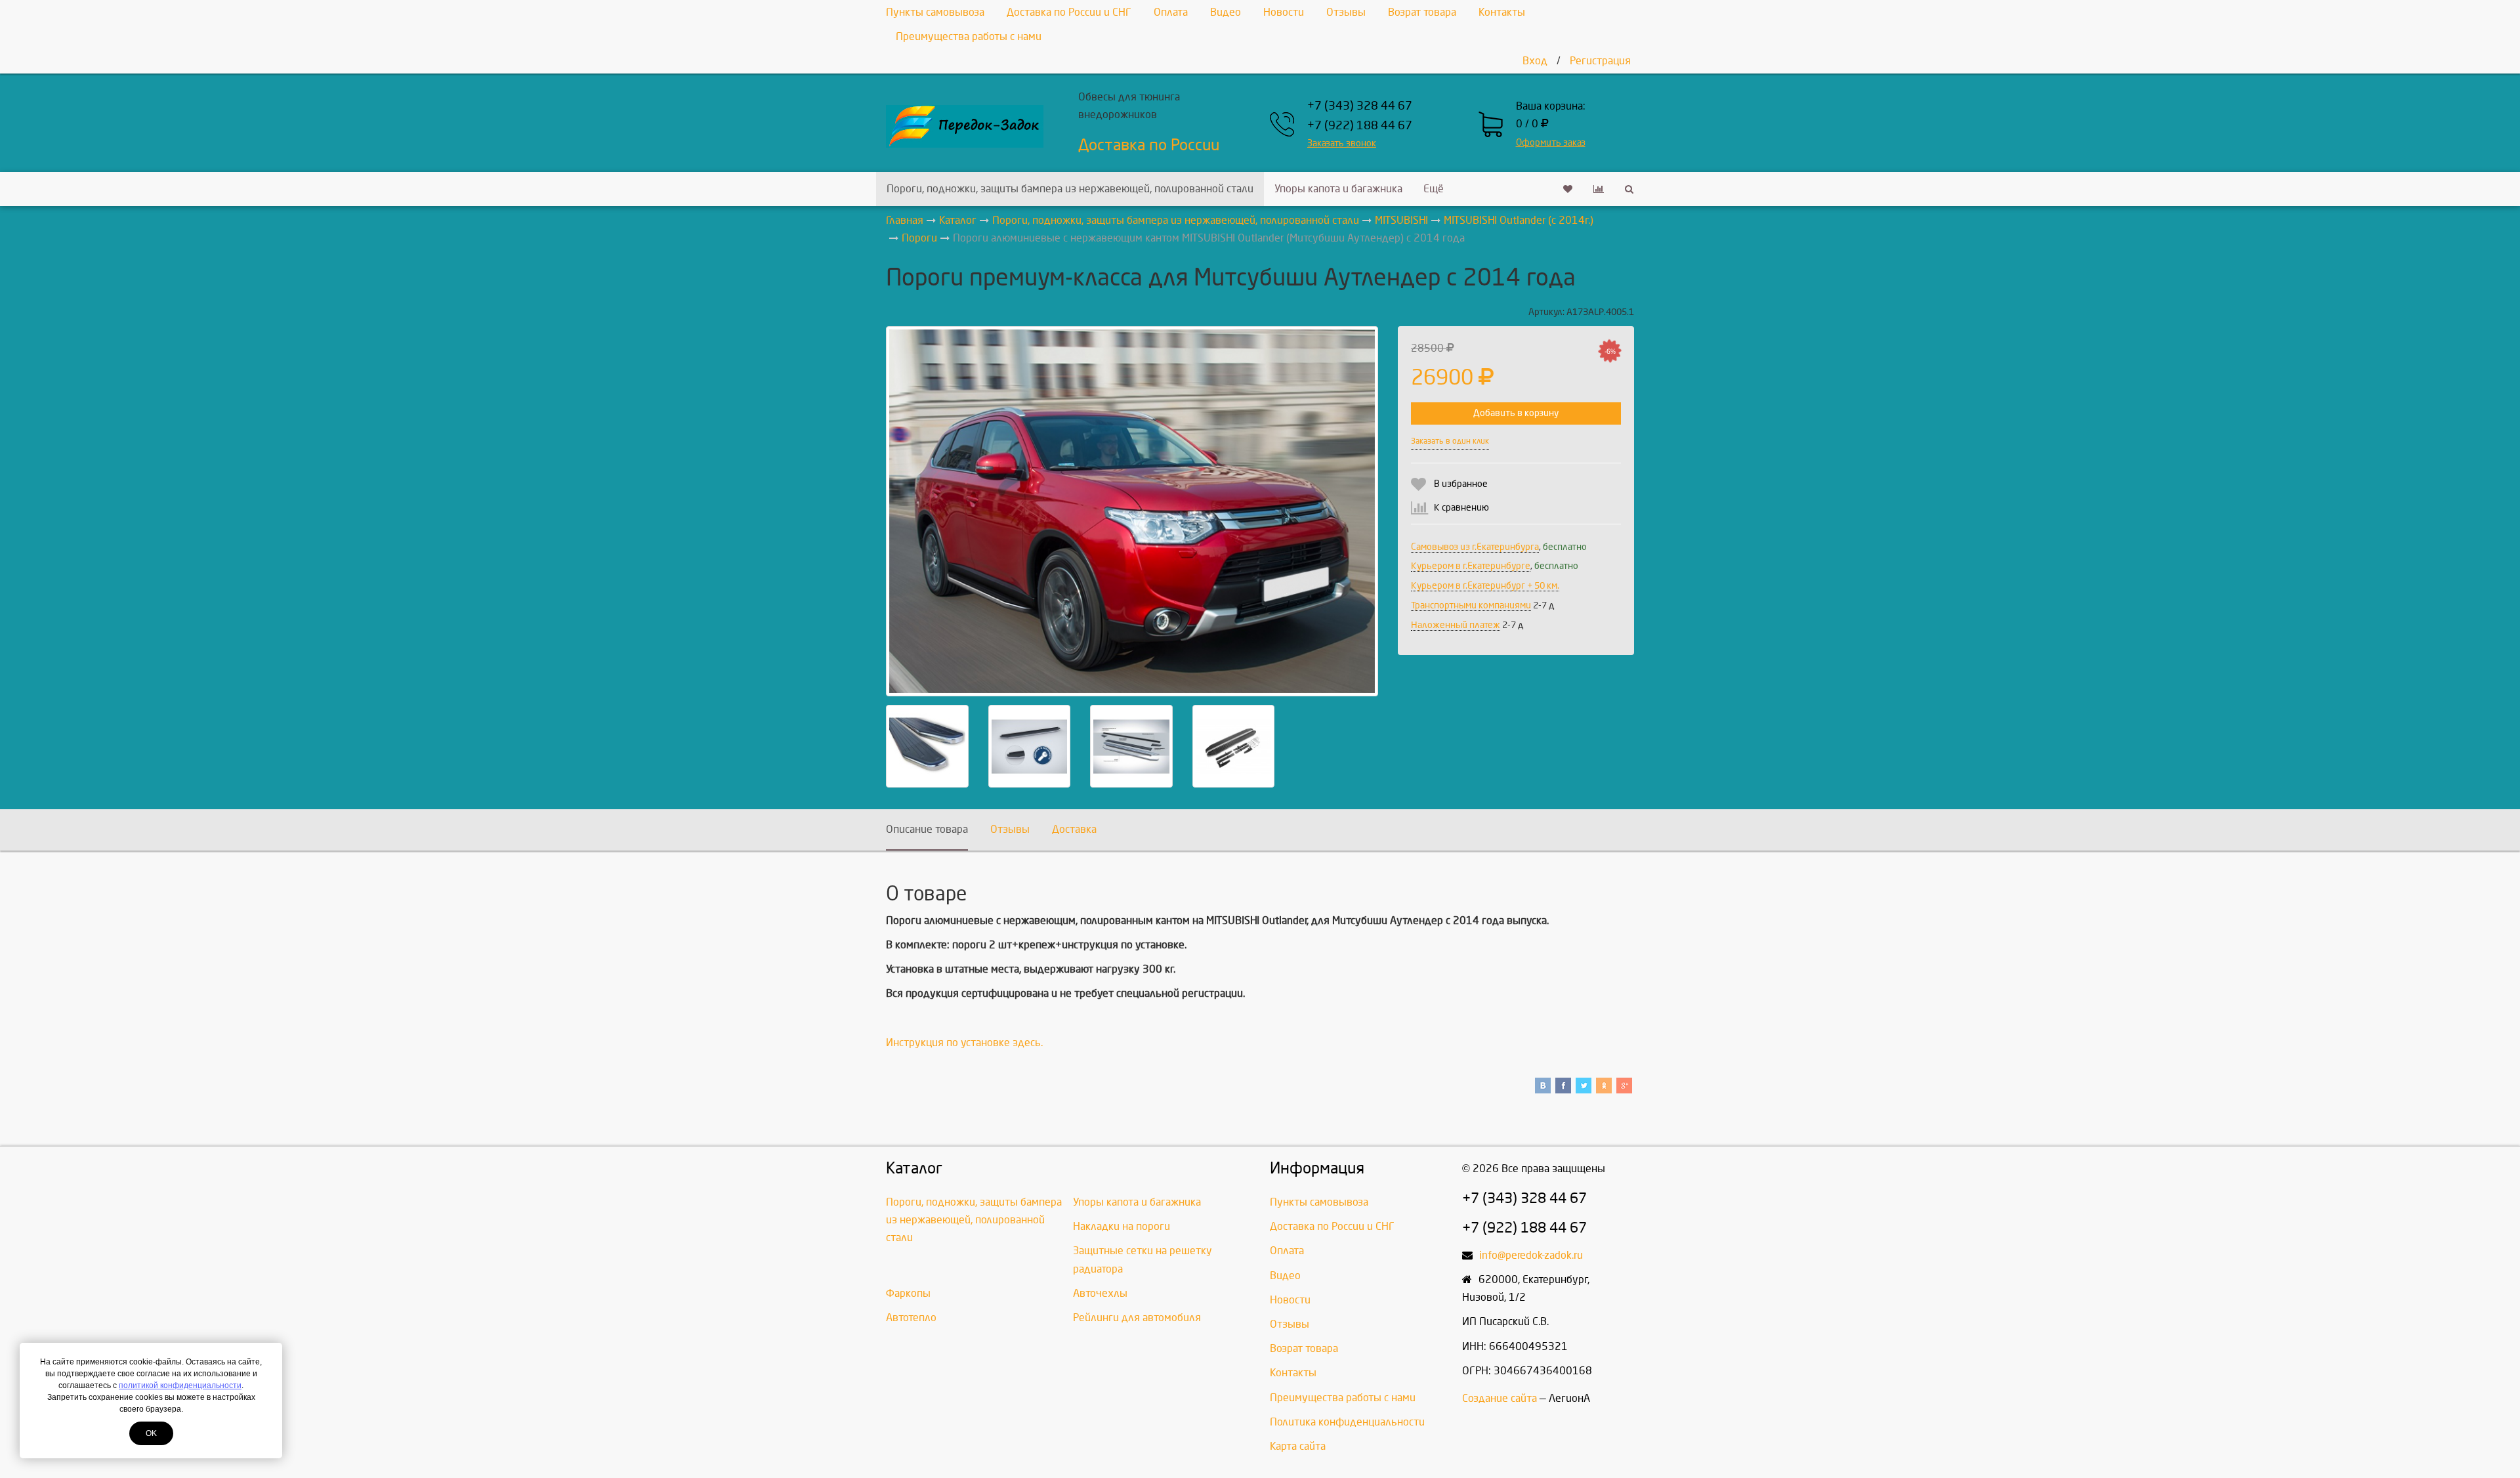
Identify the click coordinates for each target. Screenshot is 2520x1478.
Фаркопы (908, 1293)
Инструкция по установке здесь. (964, 1043)
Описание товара (927, 829)
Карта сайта (1298, 1446)
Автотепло (911, 1318)
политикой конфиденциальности (180, 1385)
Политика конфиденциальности (1347, 1422)
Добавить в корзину (1516, 413)
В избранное (1461, 484)
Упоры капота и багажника (1338, 189)
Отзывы (1346, 12)
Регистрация (1600, 61)
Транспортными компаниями (1471, 605)
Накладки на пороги (1122, 1226)
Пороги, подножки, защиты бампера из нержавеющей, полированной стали (1070, 189)
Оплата (1171, 12)
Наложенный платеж (1456, 625)
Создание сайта (1500, 1398)
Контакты (1502, 12)
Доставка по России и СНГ (1069, 12)
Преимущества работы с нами (969, 36)
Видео (1226, 12)
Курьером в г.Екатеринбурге (1471, 566)
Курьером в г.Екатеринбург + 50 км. (1485, 586)
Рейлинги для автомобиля (1137, 1318)
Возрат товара (1422, 12)
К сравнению (1461, 508)
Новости (1284, 12)
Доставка (1074, 829)
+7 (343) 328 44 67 (1360, 106)
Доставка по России (1149, 145)
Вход (1535, 61)
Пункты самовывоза (935, 12)
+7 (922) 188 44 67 (1360, 126)
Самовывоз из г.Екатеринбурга (1475, 547)
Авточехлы (1100, 1293)
